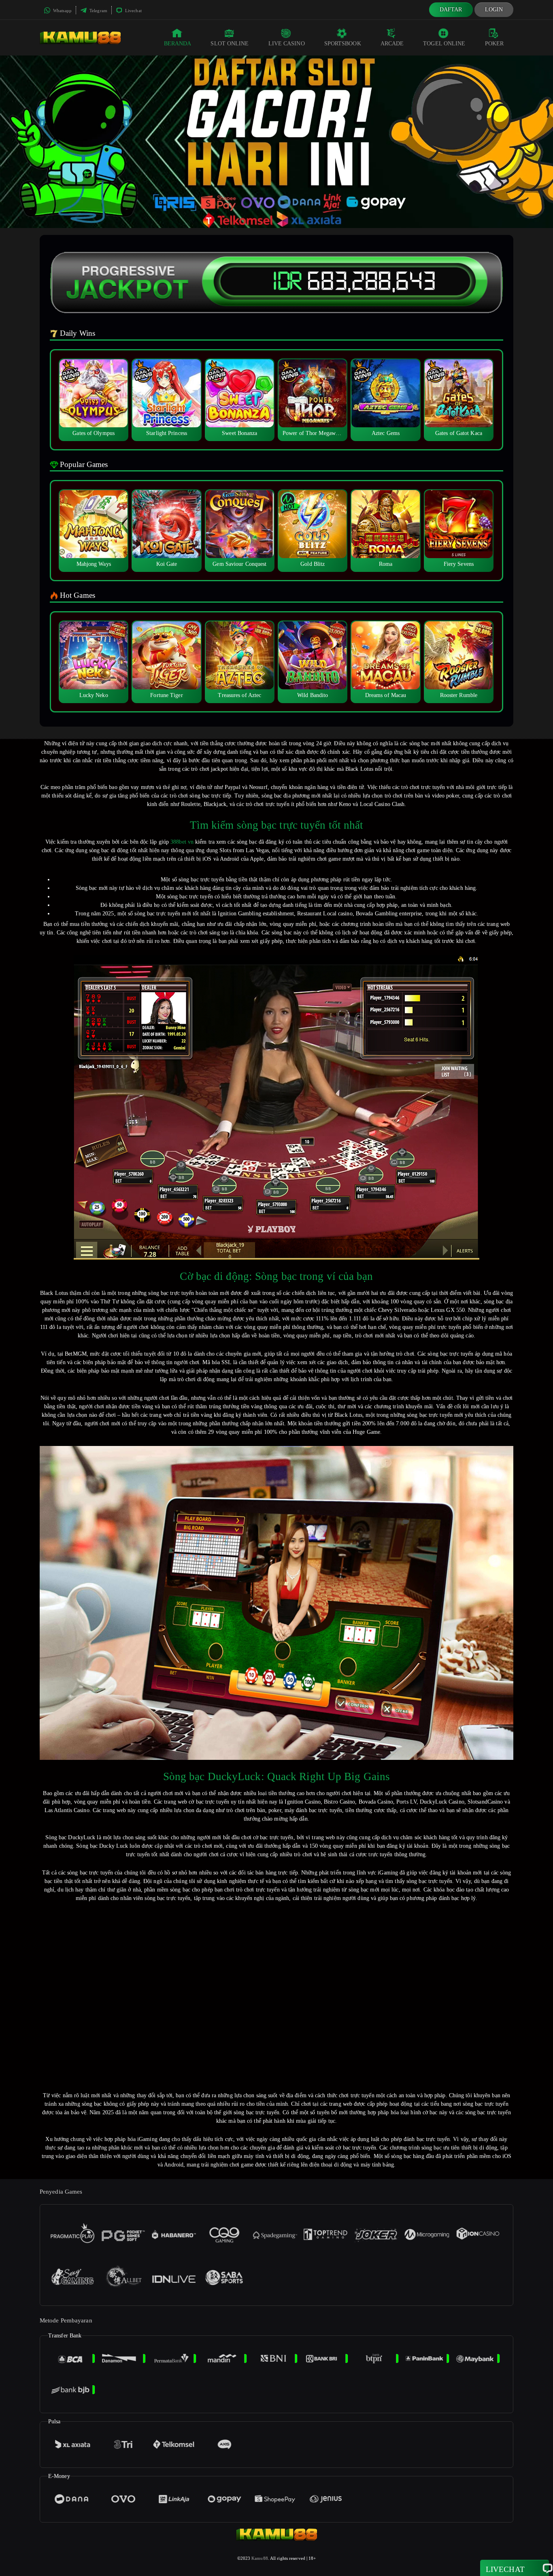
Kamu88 (260, 2558)
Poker (495, 44)
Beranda (178, 44)
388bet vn (182, 842)
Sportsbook (343, 44)
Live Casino (287, 44)
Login (494, 10)
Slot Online (230, 44)
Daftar (451, 10)
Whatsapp (62, 11)
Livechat (133, 11)
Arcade (392, 44)
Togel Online (444, 44)
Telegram (98, 11)
